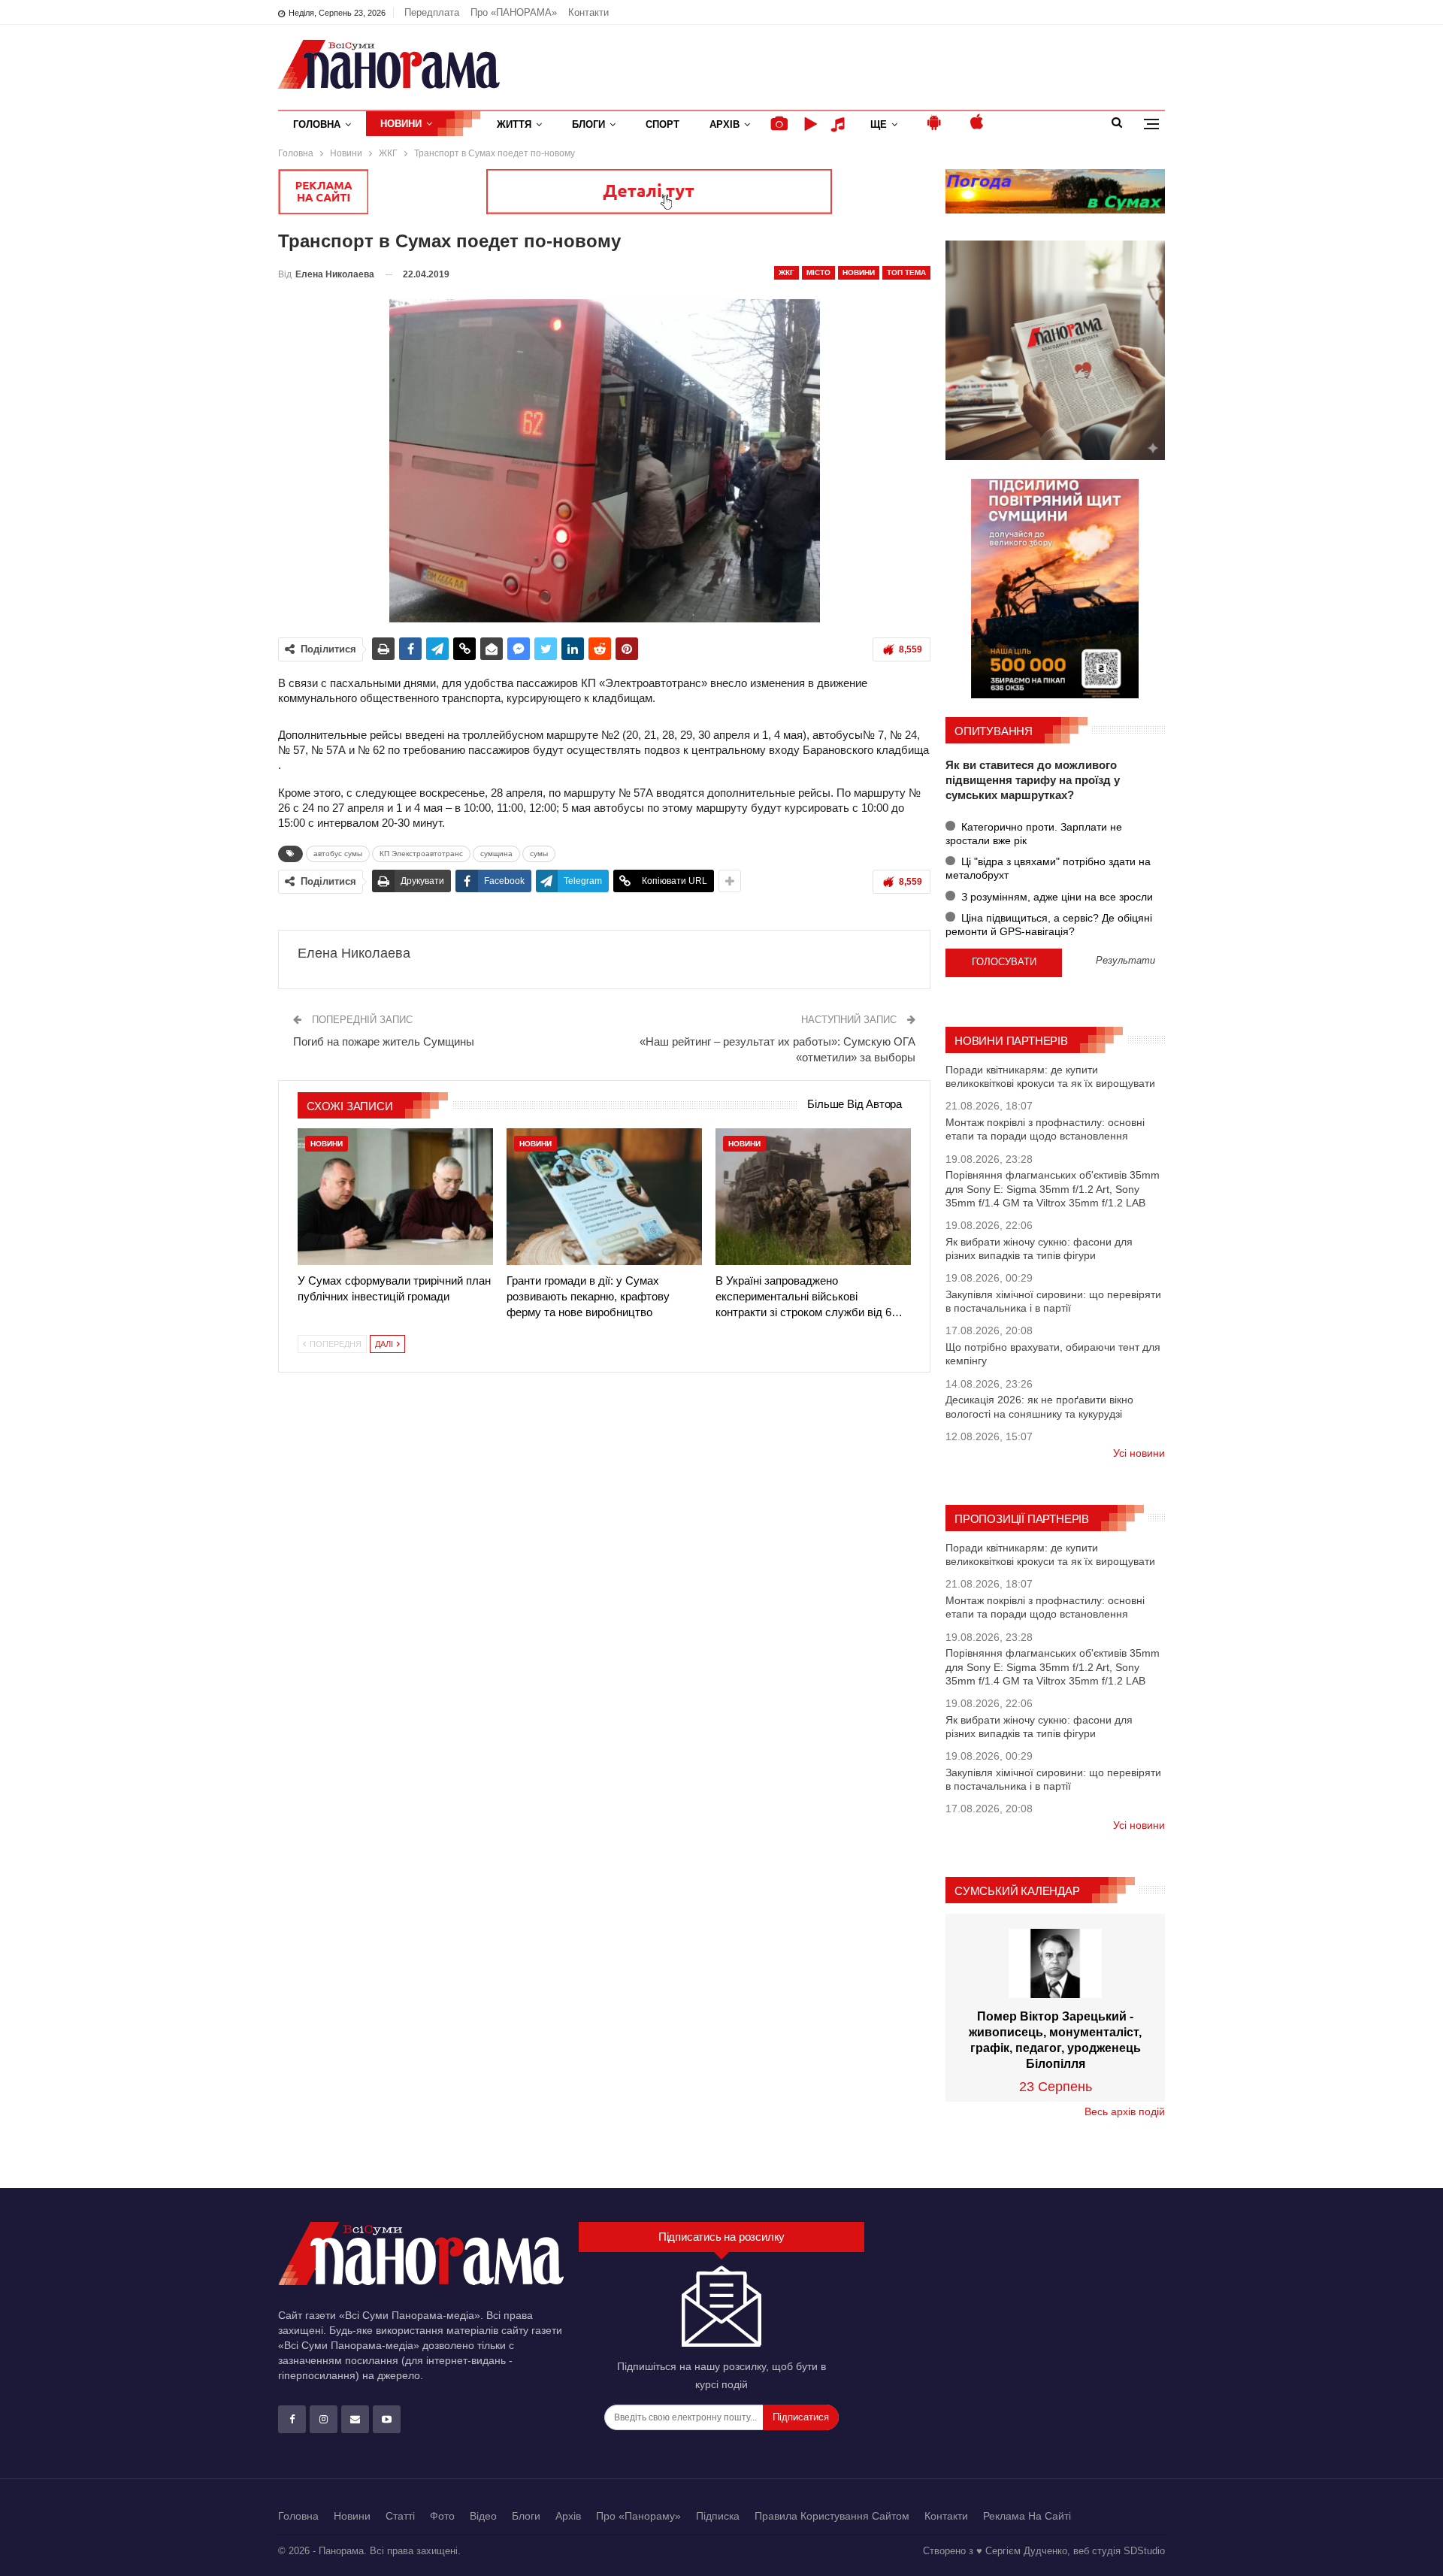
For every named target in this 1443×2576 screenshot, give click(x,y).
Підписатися (801, 2417)
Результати (1125, 961)
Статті (400, 2516)
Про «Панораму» (638, 2516)
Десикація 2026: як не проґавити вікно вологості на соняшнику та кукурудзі (1039, 1406)
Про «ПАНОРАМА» (514, 12)
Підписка (718, 2516)
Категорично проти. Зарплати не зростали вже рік (1034, 834)
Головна (317, 124)
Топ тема (906, 272)
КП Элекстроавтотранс (421, 854)
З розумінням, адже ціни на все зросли (1056, 897)
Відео (483, 2516)
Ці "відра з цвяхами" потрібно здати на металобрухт (1048, 868)
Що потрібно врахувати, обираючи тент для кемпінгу (1053, 1354)
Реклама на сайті (1027, 2516)
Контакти (588, 12)
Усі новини (1139, 1453)
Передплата (432, 12)
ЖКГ (787, 272)
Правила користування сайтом (832, 2516)
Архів (725, 124)
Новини (401, 124)
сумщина (496, 854)
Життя (514, 124)
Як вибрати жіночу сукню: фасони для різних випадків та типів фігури (1039, 1249)
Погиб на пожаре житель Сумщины (384, 1041)
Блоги (588, 124)
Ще (879, 124)
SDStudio (1144, 2551)
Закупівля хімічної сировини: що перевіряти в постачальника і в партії (1053, 1301)
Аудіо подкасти (840, 124)
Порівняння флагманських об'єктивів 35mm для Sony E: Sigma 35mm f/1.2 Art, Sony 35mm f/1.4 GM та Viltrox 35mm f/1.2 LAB (1053, 1188)
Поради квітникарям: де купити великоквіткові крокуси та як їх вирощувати (1050, 1076)
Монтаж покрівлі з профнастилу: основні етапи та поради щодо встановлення (1045, 1129)
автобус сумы (338, 854)
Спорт (663, 124)
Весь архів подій (1125, 2111)
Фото (442, 2516)
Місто (818, 272)
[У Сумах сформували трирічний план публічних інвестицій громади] (395, 1197)
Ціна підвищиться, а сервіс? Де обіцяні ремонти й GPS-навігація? (1049, 925)
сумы (539, 854)
